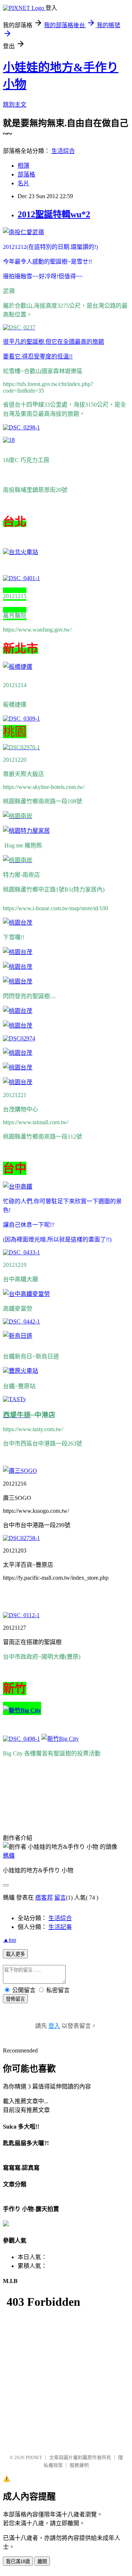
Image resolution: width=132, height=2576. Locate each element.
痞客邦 (44, 1898)
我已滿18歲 (18, 2561)
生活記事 (60, 1927)
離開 (42, 2561)
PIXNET (34, 2457)
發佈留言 (15, 1999)
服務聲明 (79, 2465)
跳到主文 (15, 105)
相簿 (23, 166)
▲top (10, 1940)
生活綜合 (63, 151)
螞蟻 (9, 1856)
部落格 (26, 174)
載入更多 (15, 1954)
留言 (60, 1898)
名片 (23, 183)
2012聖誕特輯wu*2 (54, 214)
